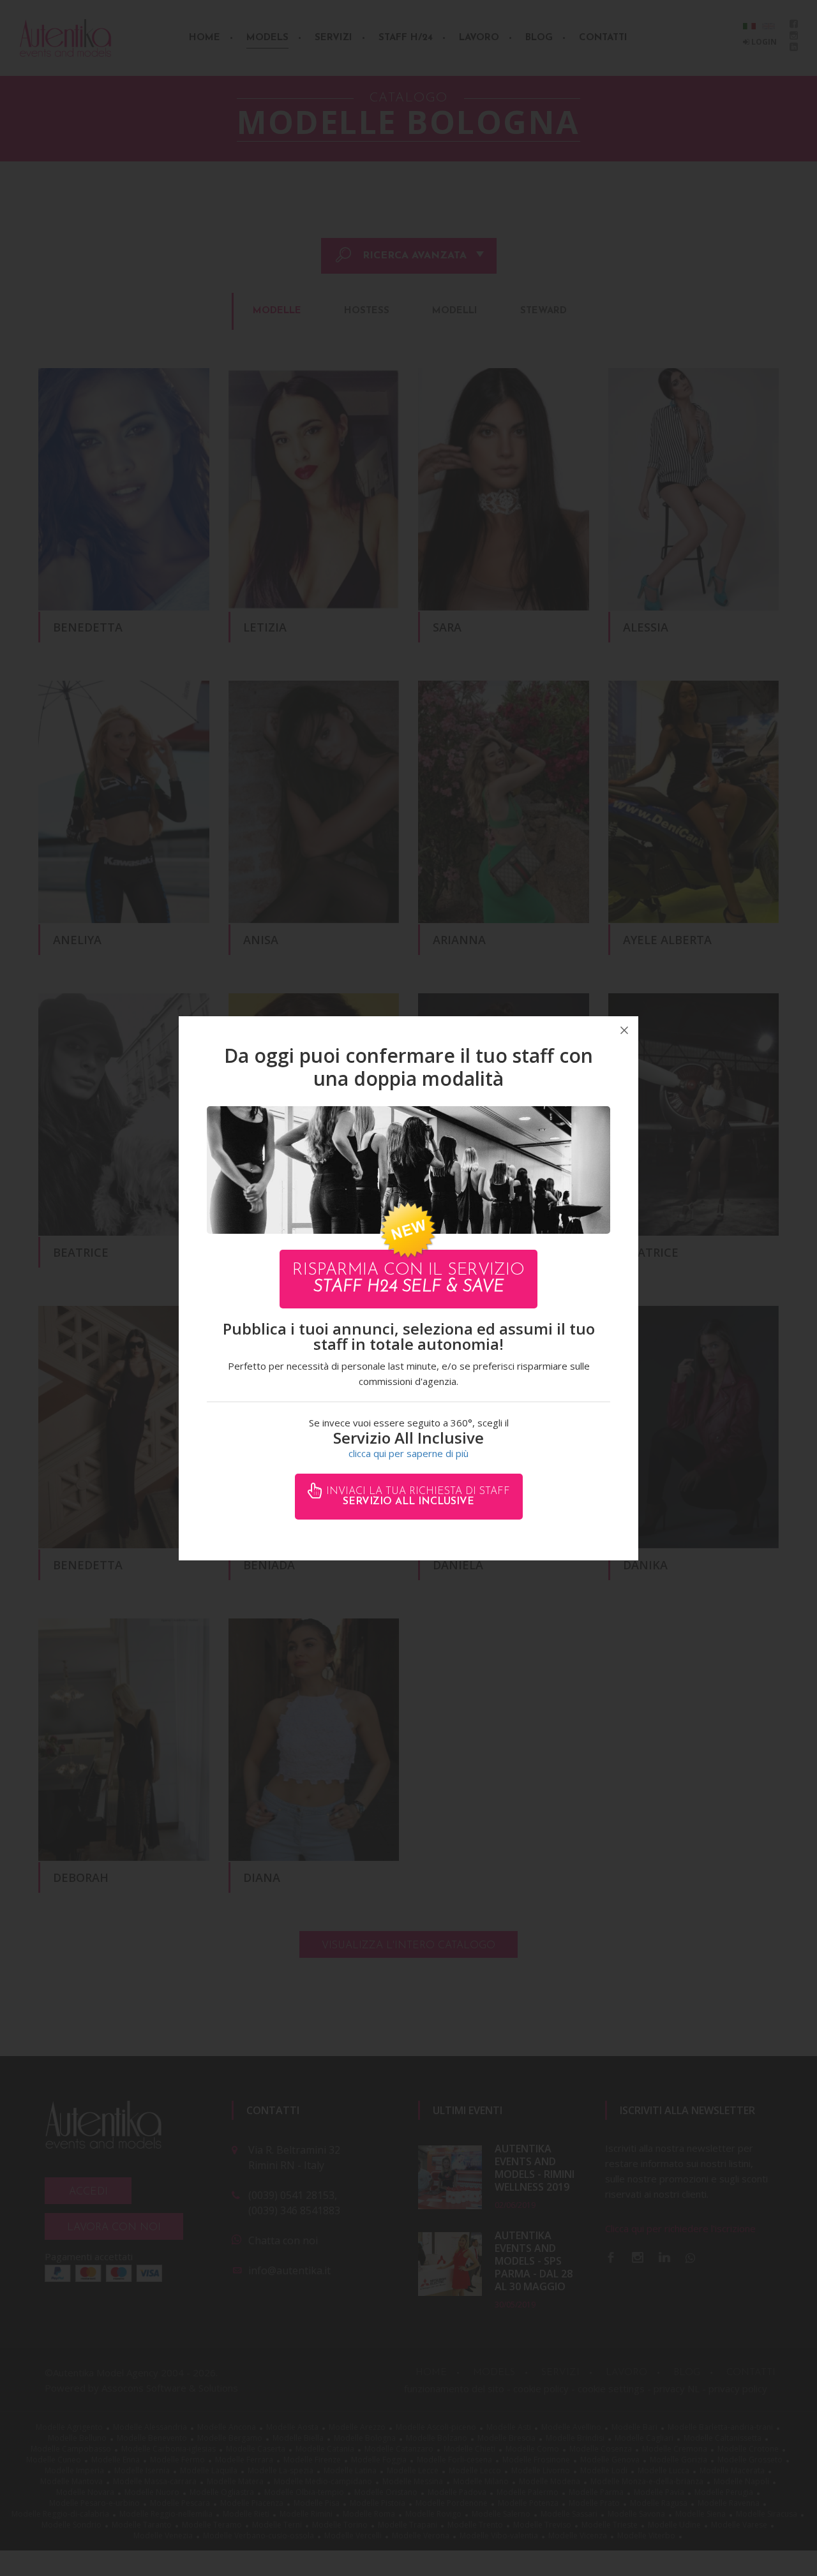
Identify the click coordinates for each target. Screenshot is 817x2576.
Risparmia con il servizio (408, 1279)
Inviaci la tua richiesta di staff (416, 1497)
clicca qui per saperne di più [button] (408, 1453)
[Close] (624, 1030)
